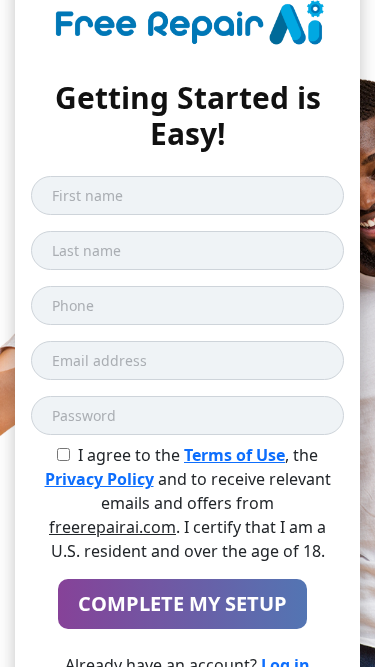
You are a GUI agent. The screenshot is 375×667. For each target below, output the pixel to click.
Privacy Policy (99, 479)
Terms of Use (234, 455)
